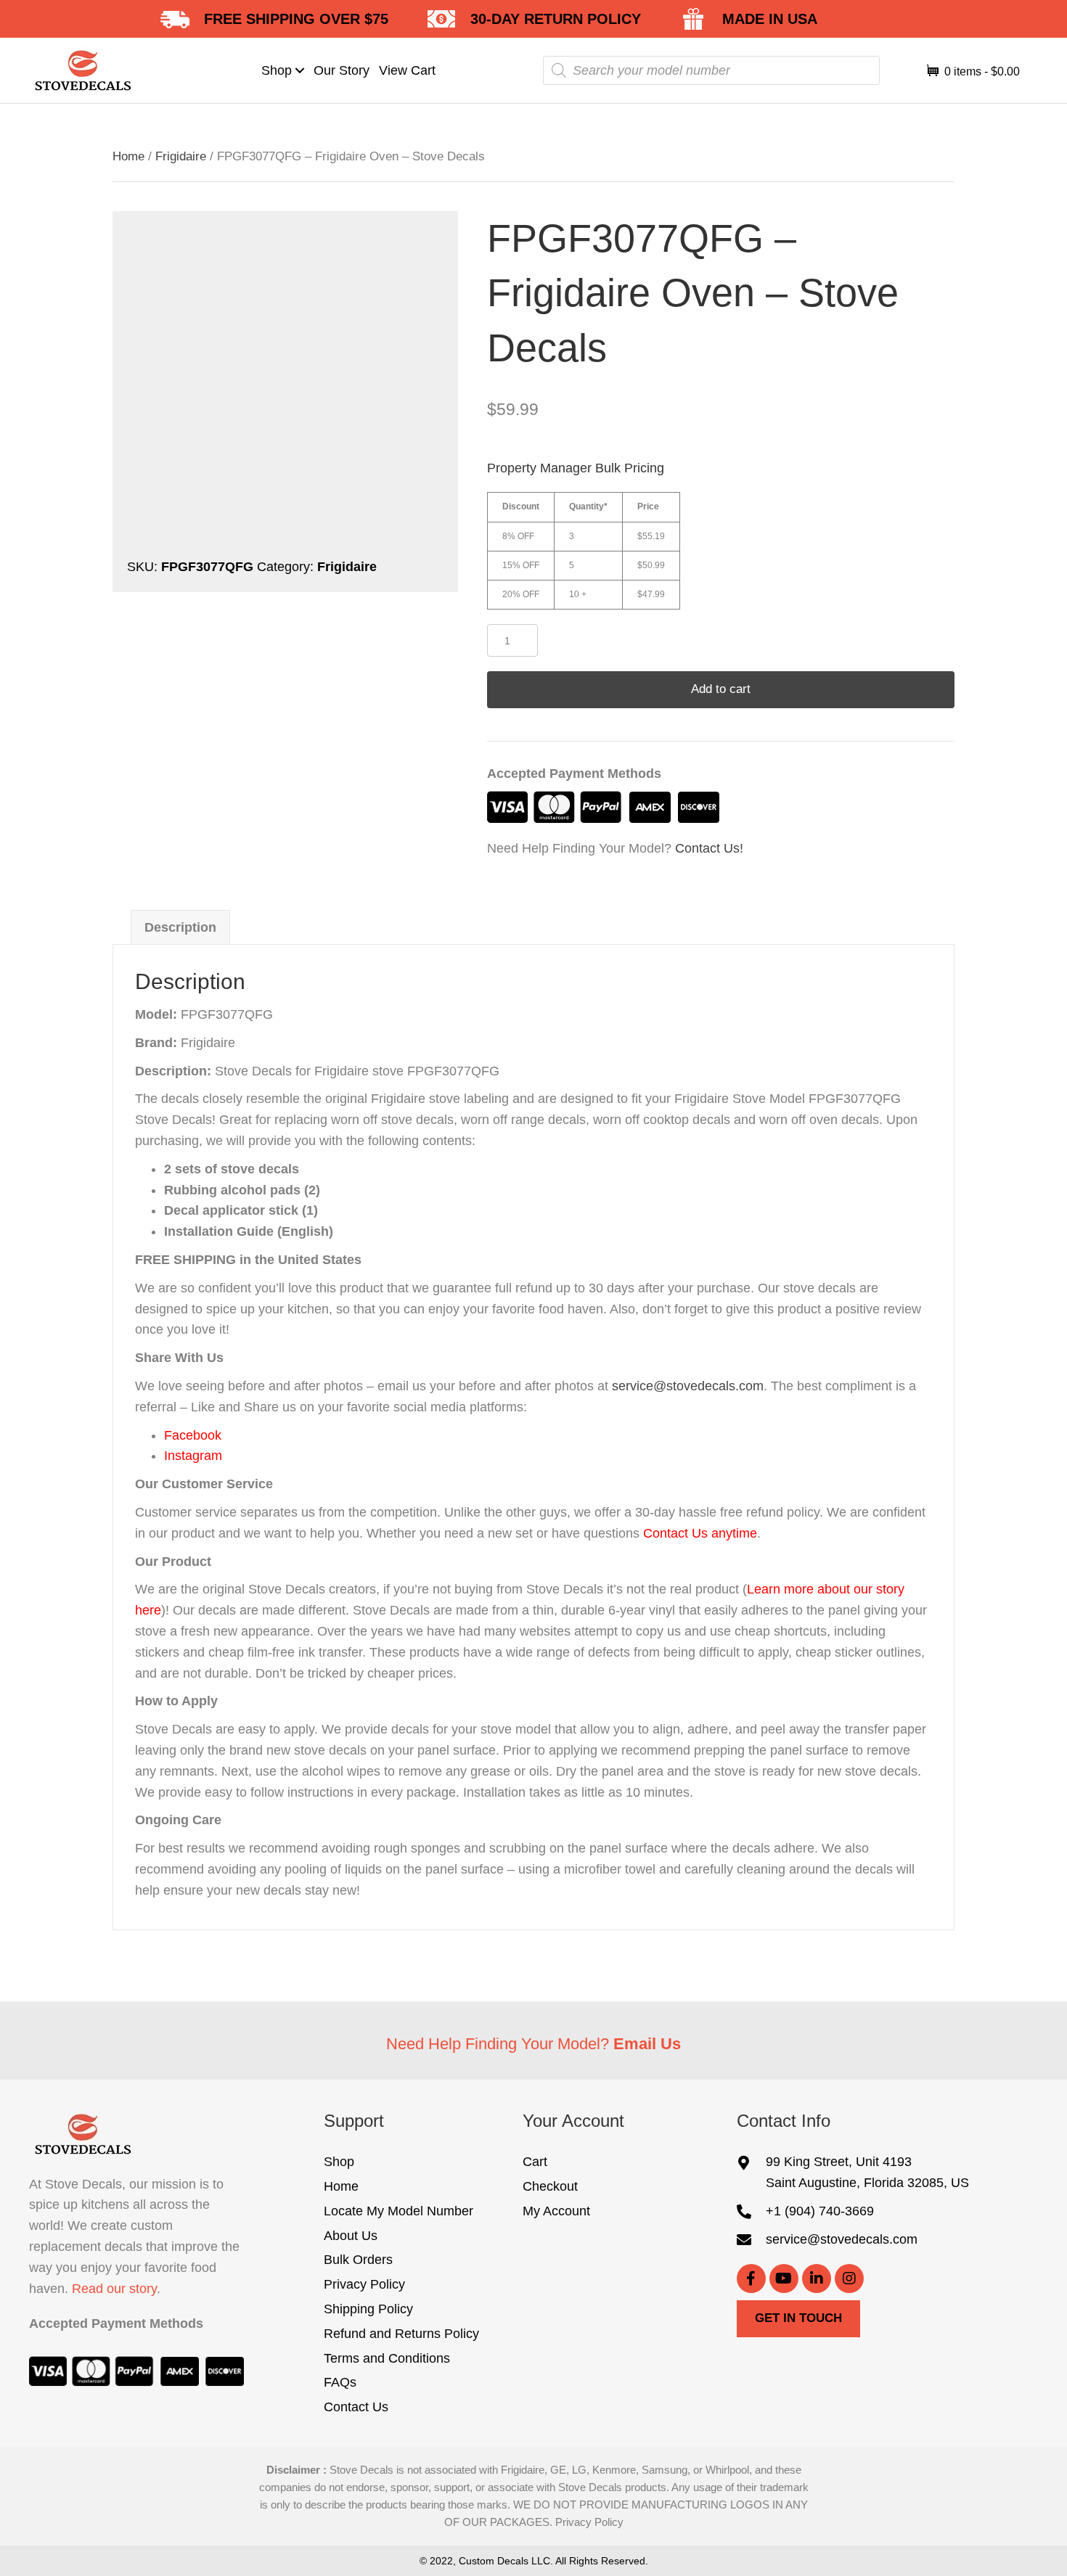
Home (128, 156)
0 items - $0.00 (981, 71)
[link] (284, 71)
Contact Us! (709, 848)
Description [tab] (180, 927)
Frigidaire (181, 156)
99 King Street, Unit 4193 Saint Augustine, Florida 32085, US (867, 2172)
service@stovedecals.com (688, 1386)
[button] (300, 70)
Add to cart (721, 689)
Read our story (114, 2289)
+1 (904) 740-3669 (820, 2211)
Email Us (647, 2044)
